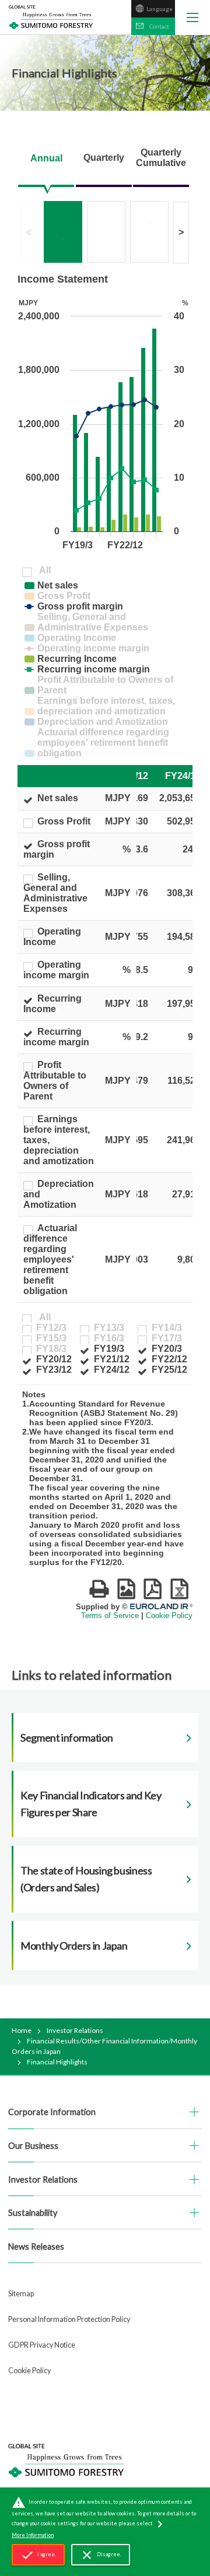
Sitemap (21, 2294)
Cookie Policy (29, 2371)
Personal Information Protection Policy (69, 2319)
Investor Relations (75, 2030)
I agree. (38, 2555)
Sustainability (33, 2213)
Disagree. (101, 2555)
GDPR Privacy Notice (42, 2345)
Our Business (33, 2146)
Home (22, 2030)
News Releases (36, 2246)
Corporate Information (52, 2112)
